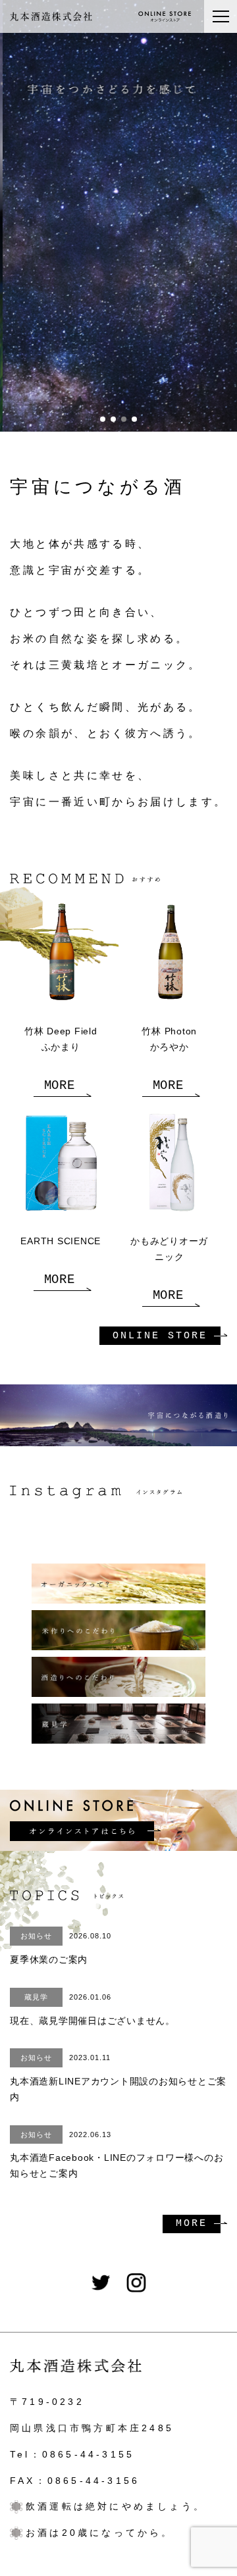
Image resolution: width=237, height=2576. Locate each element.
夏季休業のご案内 (61, 1948)
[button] (103, 419)
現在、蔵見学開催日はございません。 (92, 2009)
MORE (60, 1086)
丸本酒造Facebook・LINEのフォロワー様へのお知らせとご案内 (117, 2155)
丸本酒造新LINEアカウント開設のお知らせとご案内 (118, 2078)
